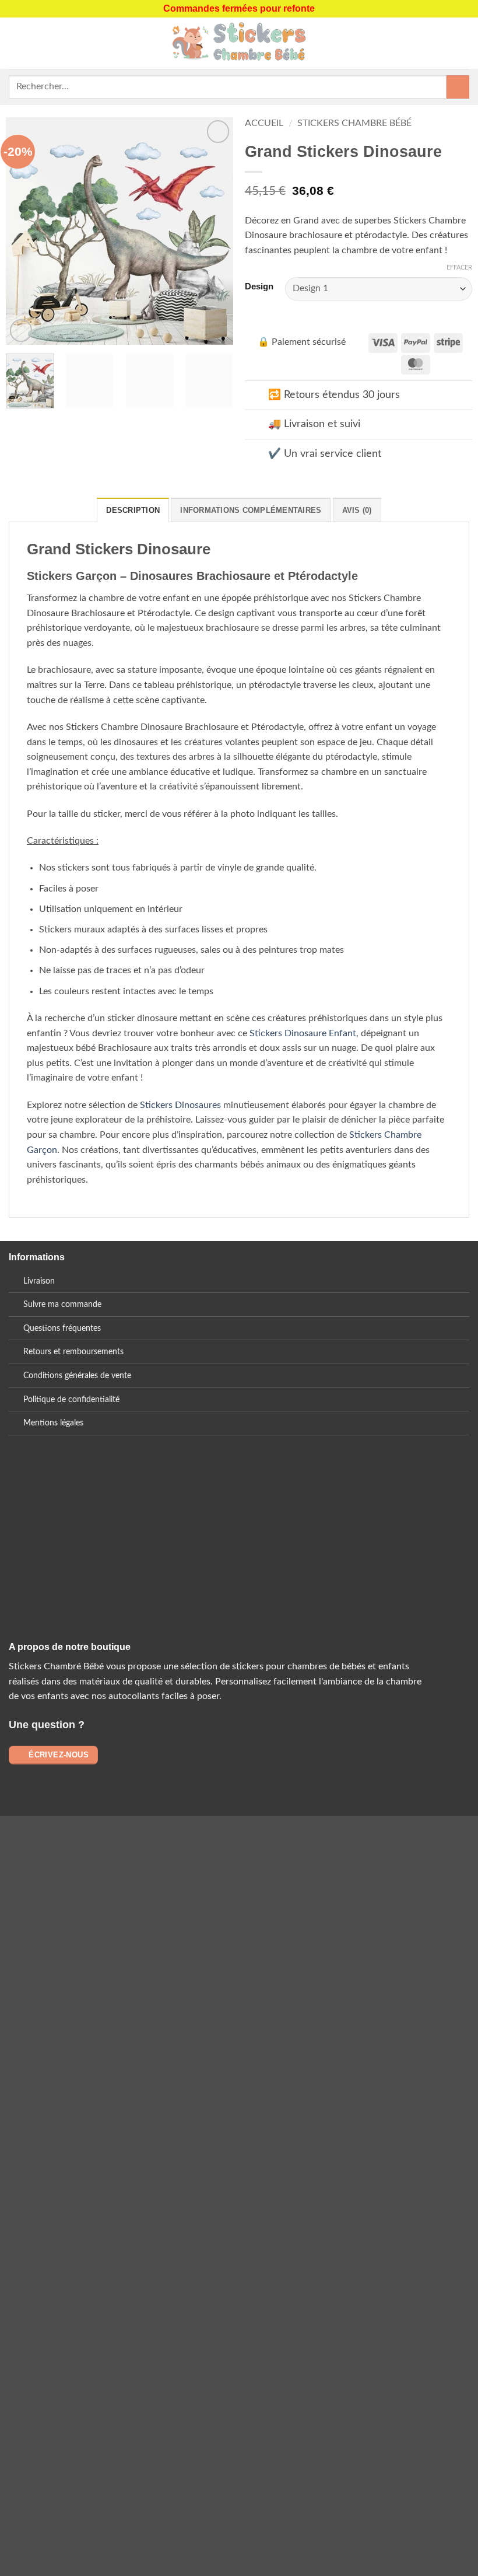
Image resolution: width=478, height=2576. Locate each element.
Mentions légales (53, 1423)
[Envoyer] (458, 87)
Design (259, 287)
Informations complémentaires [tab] (251, 510)
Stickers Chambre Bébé (354, 123)
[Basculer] (256, 396)
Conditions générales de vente (77, 1376)
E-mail (163, 1555)
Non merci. (124, 2226)
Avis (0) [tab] (357, 510)
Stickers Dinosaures (180, 1105)
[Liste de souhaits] (463, 43)
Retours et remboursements (73, 1352)
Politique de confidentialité (71, 1399)
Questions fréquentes (62, 1328)
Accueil (264, 123)
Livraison (39, 1281)
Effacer (459, 268)
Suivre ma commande (62, 1304)
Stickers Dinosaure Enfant (303, 1033)
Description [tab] (133, 510)
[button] (16, 43)
